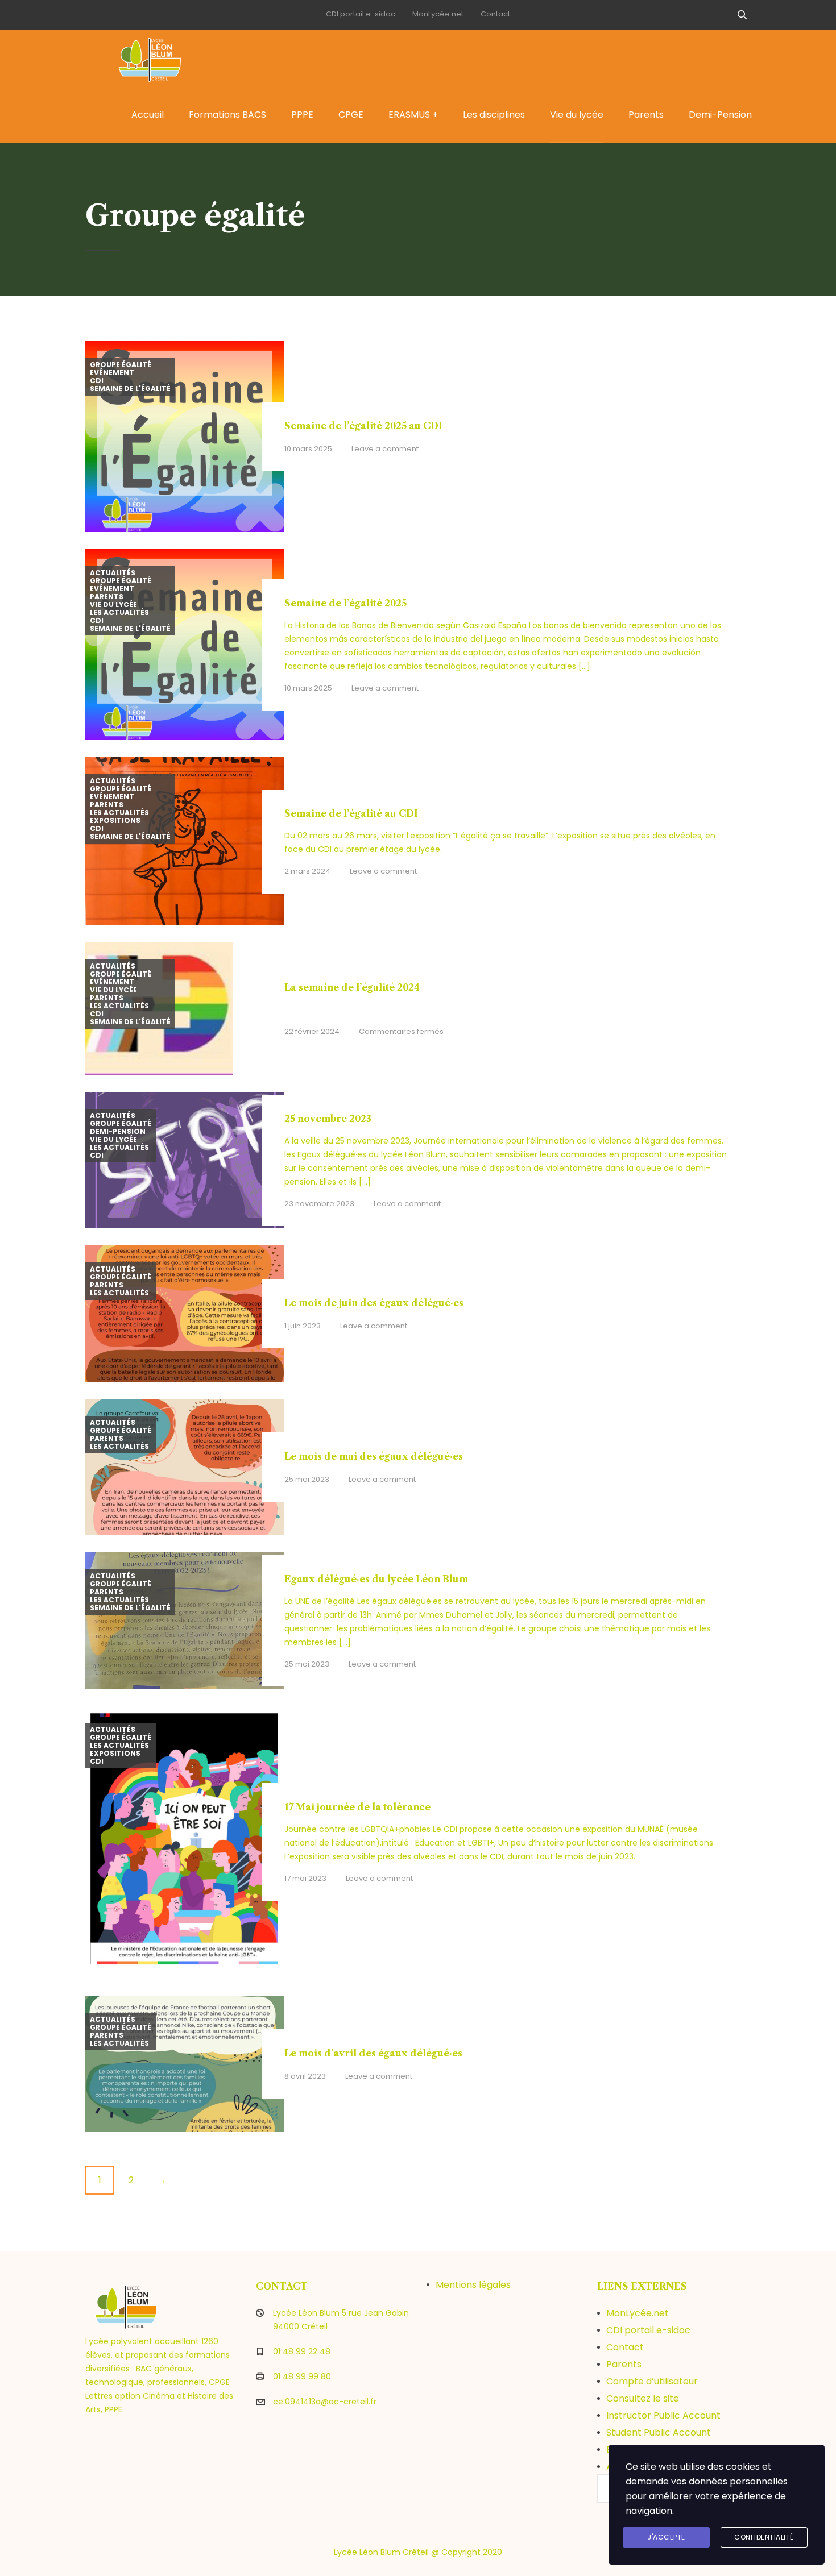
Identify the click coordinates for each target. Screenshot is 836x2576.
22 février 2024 (312, 1031)
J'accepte (666, 2537)
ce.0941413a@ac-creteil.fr (325, 2402)
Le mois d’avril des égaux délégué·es (373, 2053)
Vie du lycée (577, 115)
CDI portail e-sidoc (361, 14)
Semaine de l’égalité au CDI (351, 813)
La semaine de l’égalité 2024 (352, 987)
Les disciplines (494, 115)
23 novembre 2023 (319, 1204)
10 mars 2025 (308, 449)
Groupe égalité (121, 365)
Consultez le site (643, 2398)
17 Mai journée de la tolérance (357, 1807)
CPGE (351, 115)
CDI (97, 381)
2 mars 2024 (307, 871)
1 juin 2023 (303, 1326)
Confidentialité (764, 2537)
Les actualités (119, 613)
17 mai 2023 (305, 1878)
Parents (646, 115)
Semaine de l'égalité (130, 389)
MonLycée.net (438, 14)
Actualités (113, 573)
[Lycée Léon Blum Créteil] (162, 58)
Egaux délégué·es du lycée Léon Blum (376, 1579)
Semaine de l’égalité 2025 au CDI (363, 426)
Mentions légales (473, 2285)
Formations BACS (227, 115)
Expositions (115, 821)
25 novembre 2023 (328, 1119)
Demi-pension (118, 1132)
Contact (495, 14)
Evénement (112, 373)
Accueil (148, 115)
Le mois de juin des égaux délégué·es (374, 1303)
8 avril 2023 (305, 2076)
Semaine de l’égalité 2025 (345, 603)
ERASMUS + (413, 115)
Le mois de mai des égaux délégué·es (374, 1456)
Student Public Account (659, 2432)
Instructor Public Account (663, 2415)
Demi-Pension (720, 115)
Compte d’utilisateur (652, 2381)
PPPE (302, 115)
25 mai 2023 (307, 1479)
